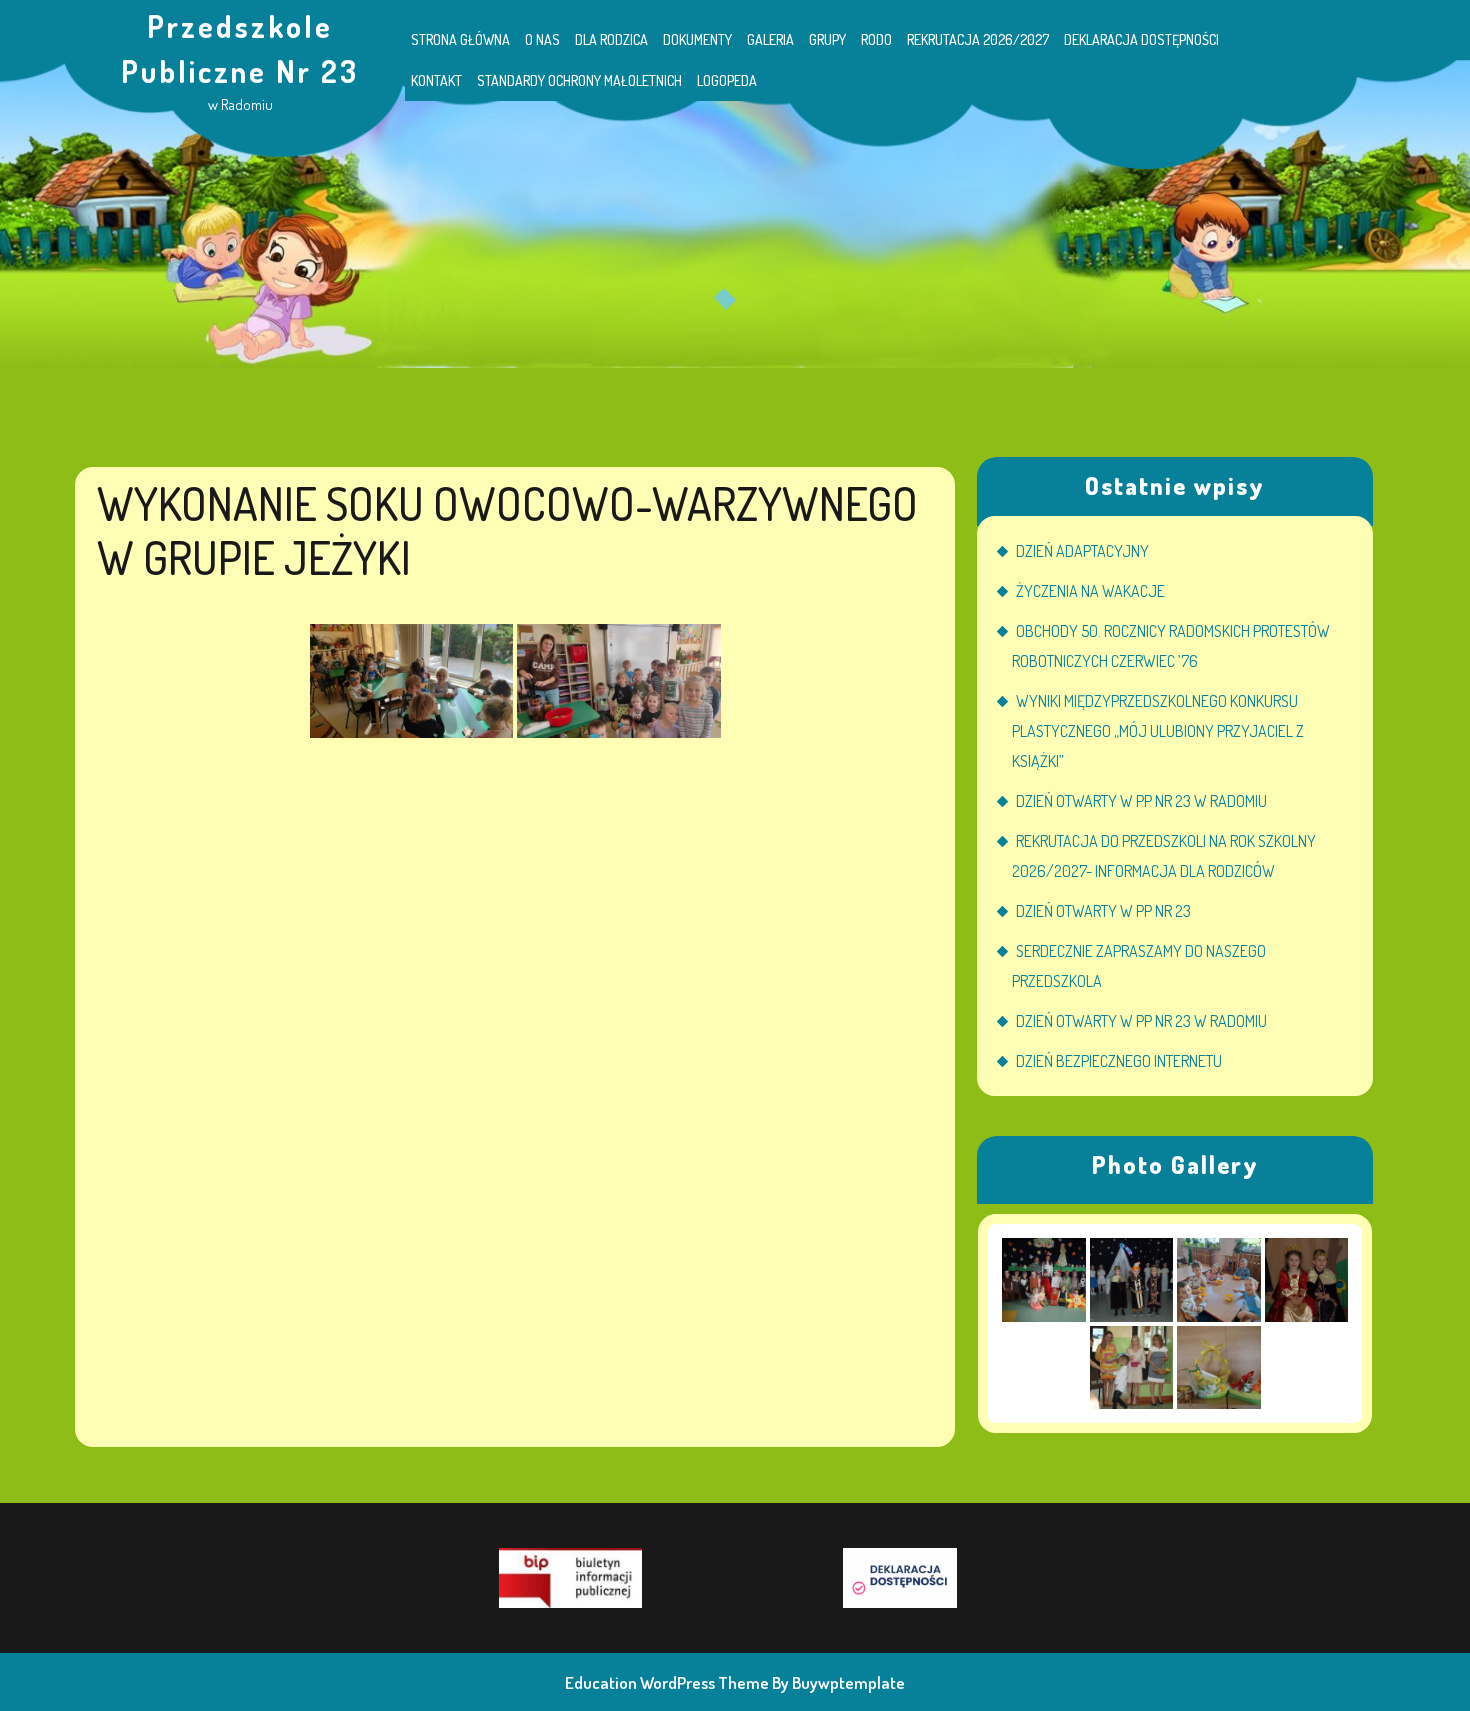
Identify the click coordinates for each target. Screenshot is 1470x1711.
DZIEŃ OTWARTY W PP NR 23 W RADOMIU (1141, 801)
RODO (876, 39)
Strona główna (460, 39)
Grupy (827, 39)
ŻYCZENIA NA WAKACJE (1090, 591)
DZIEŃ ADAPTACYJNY (1082, 551)
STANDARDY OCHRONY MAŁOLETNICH (579, 80)
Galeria (770, 39)
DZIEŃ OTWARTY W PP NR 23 (1103, 911)
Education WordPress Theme (667, 1682)
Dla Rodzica (611, 39)
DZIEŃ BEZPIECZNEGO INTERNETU (1119, 1061)
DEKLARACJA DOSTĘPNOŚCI (1141, 39)
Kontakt (436, 80)
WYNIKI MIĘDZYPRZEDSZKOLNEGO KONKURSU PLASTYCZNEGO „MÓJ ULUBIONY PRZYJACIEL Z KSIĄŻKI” (1158, 731)
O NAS (542, 39)
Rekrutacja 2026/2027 (978, 39)
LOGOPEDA (727, 80)
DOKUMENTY (697, 39)
